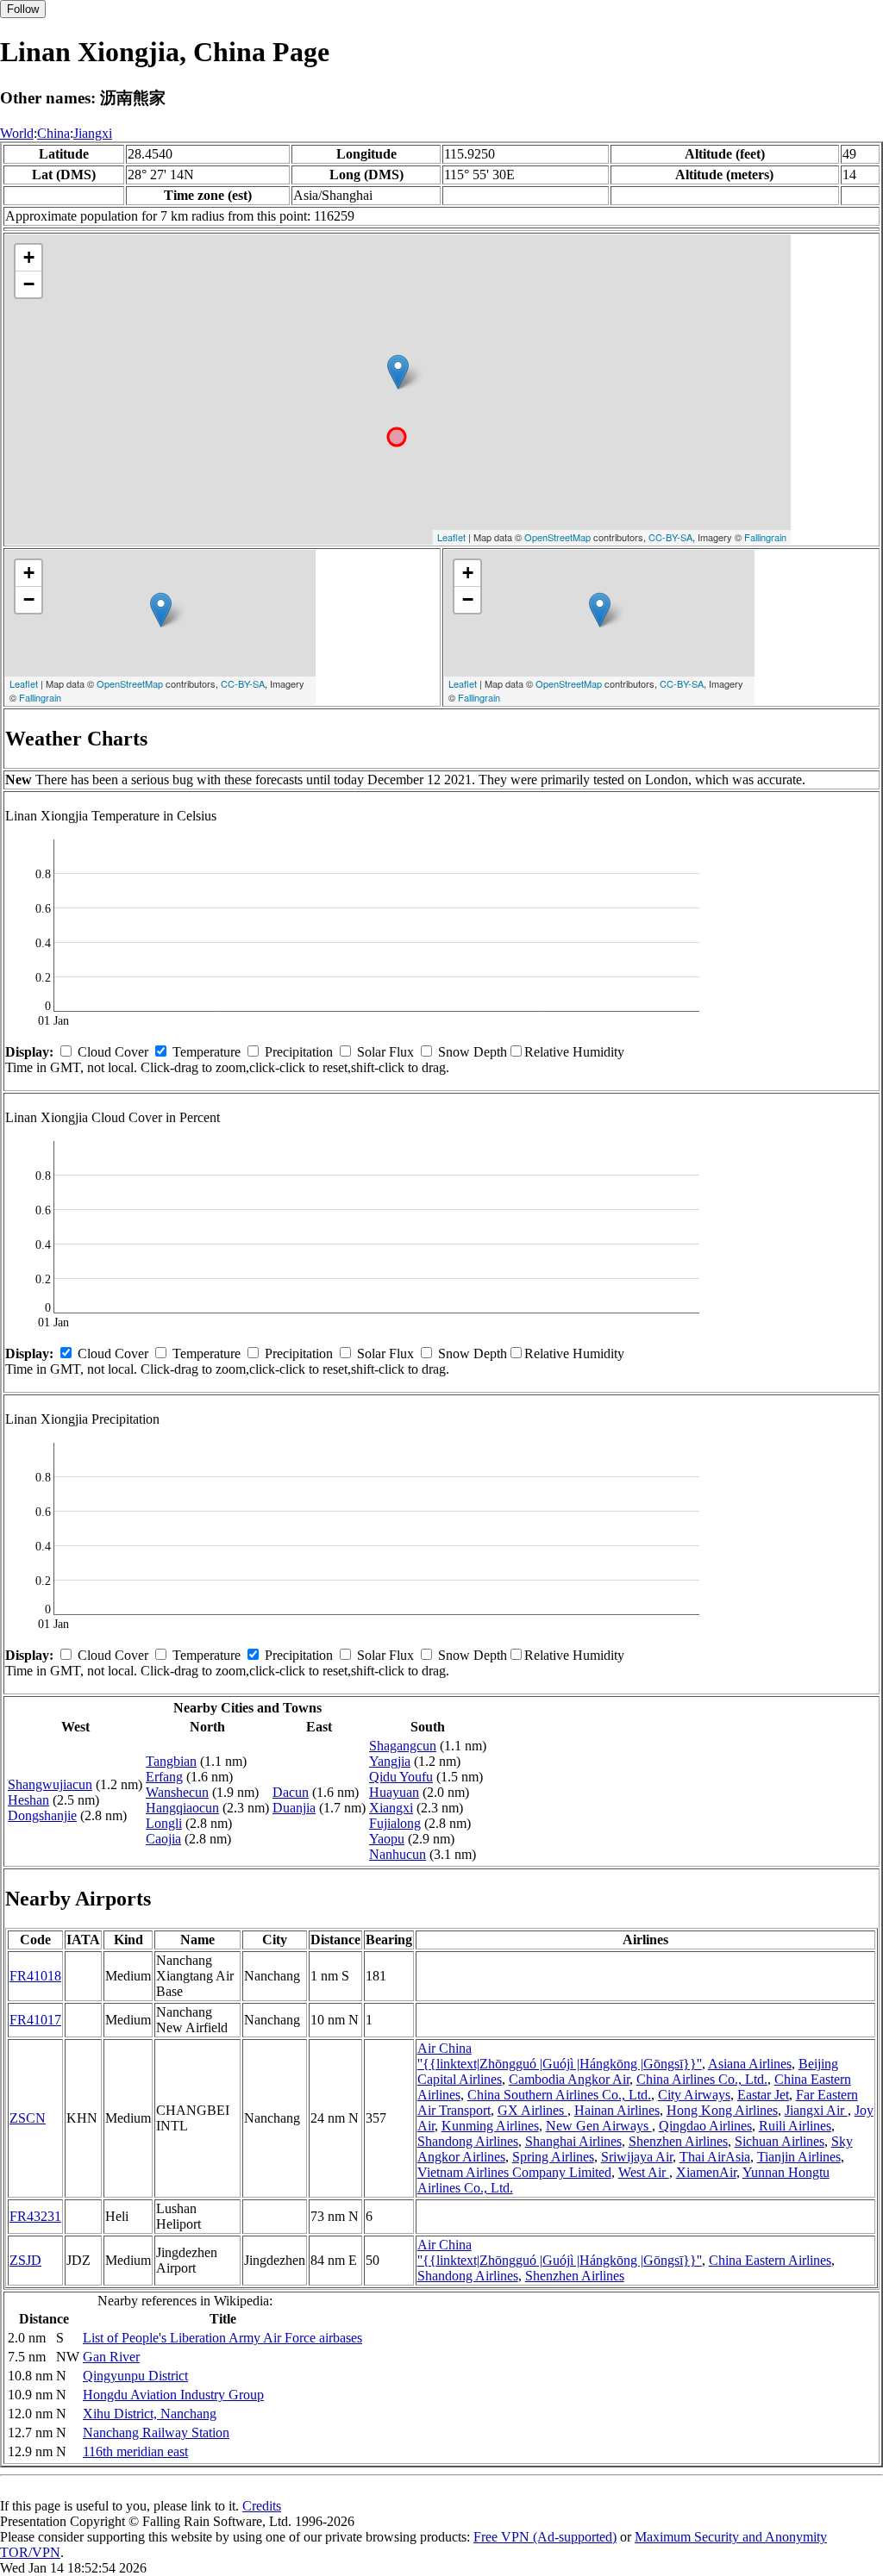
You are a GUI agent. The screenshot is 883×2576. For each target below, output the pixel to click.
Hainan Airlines (617, 2110)
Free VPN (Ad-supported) (545, 2537)
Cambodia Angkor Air (569, 2079)
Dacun (291, 1792)
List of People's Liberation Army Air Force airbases (222, 2338)
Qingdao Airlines (705, 2126)
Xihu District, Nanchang (150, 2414)
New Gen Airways (599, 2126)
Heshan (28, 1800)
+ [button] (29, 257)
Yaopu (387, 1839)
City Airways (694, 2095)
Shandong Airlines (468, 2141)
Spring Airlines (553, 2157)
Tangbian (171, 1761)
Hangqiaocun (182, 1808)
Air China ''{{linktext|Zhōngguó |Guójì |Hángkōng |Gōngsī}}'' (560, 2056)
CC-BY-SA (670, 537)
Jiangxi (93, 133)
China (53, 133)
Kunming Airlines (490, 2126)
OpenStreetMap (557, 537)
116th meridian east (135, 2451)
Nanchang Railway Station (156, 2433)
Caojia (163, 1839)
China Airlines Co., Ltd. (702, 2079)
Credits (262, 2506)
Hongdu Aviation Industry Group (173, 2395)
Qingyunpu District (135, 2376)
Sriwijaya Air (637, 2157)
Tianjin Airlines (799, 2157)
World (17, 133)
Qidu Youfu (401, 1777)
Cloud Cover (113, 1052)
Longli (164, 1823)
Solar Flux (385, 1052)
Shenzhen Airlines (678, 2141)
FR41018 (35, 1976)
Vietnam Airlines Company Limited (514, 2172)
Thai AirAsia (715, 2157)
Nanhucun (398, 1854)
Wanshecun (177, 1792)
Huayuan (394, 1792)
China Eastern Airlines (770, 2260)
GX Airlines (532, 2110)
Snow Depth (473, 1052)
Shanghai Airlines (573, 2141)
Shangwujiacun (50, 1784)
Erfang (164, 1777)
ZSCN (28, 2118)
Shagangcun (403, 1746)
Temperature (207, 1052)
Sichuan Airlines (780, 2141)
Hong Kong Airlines (722, 2110)
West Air (644, 2172)
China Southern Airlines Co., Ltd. (559, 2095)
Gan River (111, 2357)
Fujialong (395, 1823)
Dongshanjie (42, 1815)
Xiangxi (391, 1808)
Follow (23, 9)
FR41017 (35, 2020)
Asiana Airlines (750, 2064)
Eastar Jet (763, 2095)
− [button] (29, 284)
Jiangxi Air (816, 2110)
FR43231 (35, 2216)
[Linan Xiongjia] (398, 372)
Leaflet (451, 537)
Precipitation (299, 1052)
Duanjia (294, 1808)
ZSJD (25, 2260)
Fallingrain (765, 537)
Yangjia (390, 1761)
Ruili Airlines (795, 2126)
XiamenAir (706, 2172)
